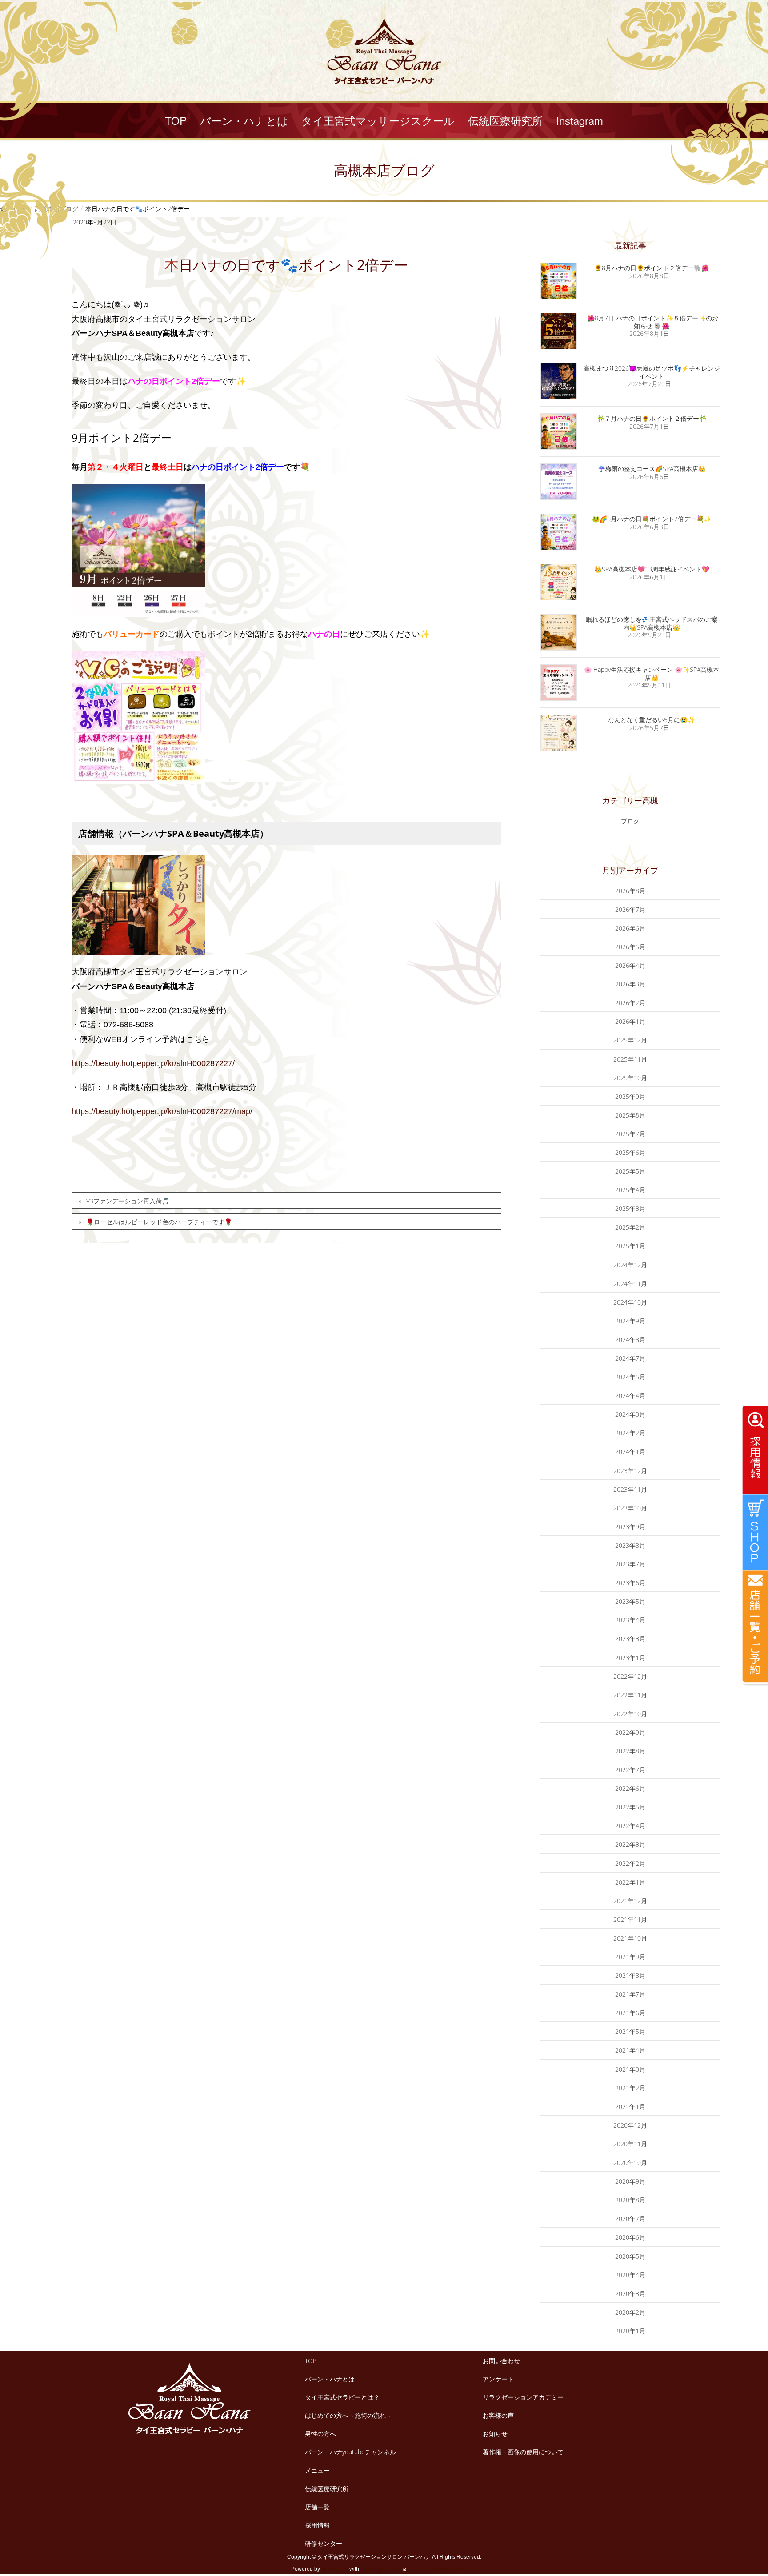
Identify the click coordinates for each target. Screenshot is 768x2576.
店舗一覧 (317, 2507)
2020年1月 (630, 2331)
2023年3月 (630, 1639)
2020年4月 (630, 2275)
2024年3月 (630, 1414)
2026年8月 (630, 891)
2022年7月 (630, 1770)
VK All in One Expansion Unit (442, 2569)
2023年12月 (630, 1471)
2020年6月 (630, 2237)
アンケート (498, 2379)
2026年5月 (630, 947)
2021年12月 (630, 1901)
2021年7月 (630, 1994)
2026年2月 (630, 1003)
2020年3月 (630, 2294)
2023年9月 (630, 1527)
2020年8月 (630, 2200)
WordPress (335, 2569)
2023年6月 (630, 1583)
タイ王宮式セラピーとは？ (342, 2397)
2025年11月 (630, 1059)
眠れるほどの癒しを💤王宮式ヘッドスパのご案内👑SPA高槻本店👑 (652, 623)
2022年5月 (630, 1807)
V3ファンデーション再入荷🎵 (128, 1201)
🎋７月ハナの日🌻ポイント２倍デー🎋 (652, 418)
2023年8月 (630, 1545)
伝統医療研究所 (327, 2489)
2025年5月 (630, 1171)
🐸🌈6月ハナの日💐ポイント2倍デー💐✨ (652, 519)
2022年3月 (630, 1844)
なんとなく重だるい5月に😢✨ (652, 720)
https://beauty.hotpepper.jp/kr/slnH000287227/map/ (162, 1111)
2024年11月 (630, 1284)
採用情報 (317, 2525)
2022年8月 (630, 1751)
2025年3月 (630, 1208)
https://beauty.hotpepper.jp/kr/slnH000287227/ (153, 1063)
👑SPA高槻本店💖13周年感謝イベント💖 (652, 569)
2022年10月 (630, 1714)
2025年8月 (630, 1115)
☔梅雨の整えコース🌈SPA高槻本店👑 (652, 469)
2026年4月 (630, 965)
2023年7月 (630, 1564)
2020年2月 (630, 2312)
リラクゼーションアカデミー (523, 2397)
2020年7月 (630, 2219)
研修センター (324, 2543)
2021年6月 (630, 2013)
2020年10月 (630, 2163)
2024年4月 (630, 1396)
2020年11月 (630, 2144)
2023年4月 (630, 1620)
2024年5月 (630, 1377)
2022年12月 (630, 1676)
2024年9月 (630, 1321)
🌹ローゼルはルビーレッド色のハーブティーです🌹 (159, 1222)
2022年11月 (630, 1695)
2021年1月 (630, 2107)
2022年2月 (630, 1863)
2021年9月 (630, 1957)
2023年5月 (630, 1601)
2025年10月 (630, 1078)
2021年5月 (630, 2031)
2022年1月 (630, 1882)
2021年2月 (630, 2088)
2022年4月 (630, 1826)
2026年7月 (630, 909)
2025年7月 (630, 1134)
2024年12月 (630, 1265)
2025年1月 (630, 1246)
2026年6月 (630, 928)
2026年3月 (630, 984)
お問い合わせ (501, 2361)
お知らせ (495, 2434)
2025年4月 (630, 1190)
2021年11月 (630, 1919)
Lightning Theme (381, 2569)
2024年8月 (630, 1340)
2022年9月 (630, 1732)
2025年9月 (630, 1096)
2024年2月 (630, 1433)
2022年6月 (630, 1788)
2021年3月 (630, 2069)
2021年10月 (630, 1938)
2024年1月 (630, 1452)
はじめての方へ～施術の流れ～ (348, 2415)
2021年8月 (630, 1975)
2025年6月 (630, 1152)
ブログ (630, 821)
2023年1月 (630, 1658)
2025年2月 (630, 1227)
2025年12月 (630, 1040)
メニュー (317, 2470)
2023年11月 (630, 1489)
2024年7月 (630, 1358)
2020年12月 (630, 2125)
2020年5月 (630, 2256)
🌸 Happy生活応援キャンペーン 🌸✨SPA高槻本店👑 (652, 673)
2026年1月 (630, 1021)
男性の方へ (320, 2434)
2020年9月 (630, 2181)
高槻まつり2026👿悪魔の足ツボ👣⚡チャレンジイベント (652, 372)
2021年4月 (630, 2050)
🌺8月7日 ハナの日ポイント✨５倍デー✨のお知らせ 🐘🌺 (652, 322)
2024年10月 (630, 1302)
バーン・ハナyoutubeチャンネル (350, 2452)
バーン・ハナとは (330, 2379)
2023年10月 (630, 1508)
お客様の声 (498, 2415)
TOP (311, 2361)
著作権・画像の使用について (523, 2452)
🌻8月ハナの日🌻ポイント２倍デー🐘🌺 (652, 268)
